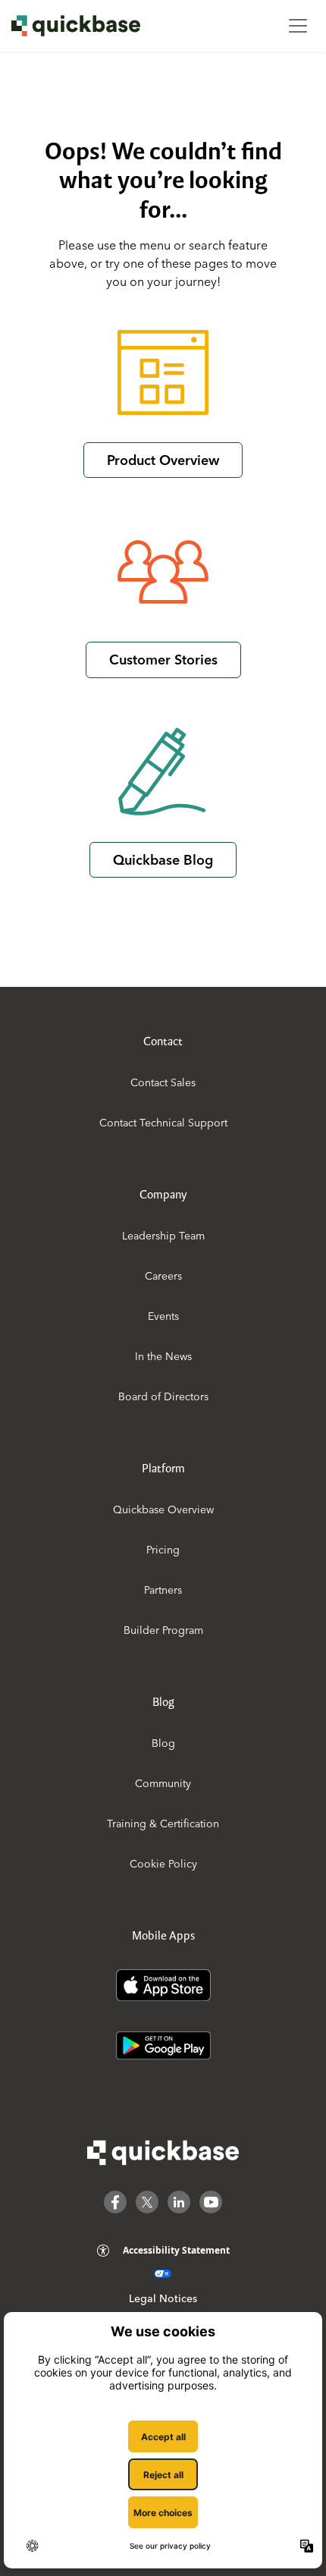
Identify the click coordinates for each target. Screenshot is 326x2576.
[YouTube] (211, 2202)
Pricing (163, 1550)
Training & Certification (163, 1824)
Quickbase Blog (163, 860)
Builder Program (163, 1630)
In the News (163, 1356)
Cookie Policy (163, 1864)
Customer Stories (163, 660)
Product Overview (163, 460)
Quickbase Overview (163, 1509)
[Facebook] (115, 2202)
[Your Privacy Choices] (163, 2274)
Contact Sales (163, 1082)
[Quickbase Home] (163, 2153)
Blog (163, 1743)
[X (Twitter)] (147, 2202)
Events (163, 1316)
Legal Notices (163, 2298)
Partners (163, 1590)
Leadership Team (163, 1236)
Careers (163, 1276)
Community (163, 1783)
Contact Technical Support (163, 1123)
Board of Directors (163, 1396)
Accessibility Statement (176, 2250)
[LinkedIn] (179, 2202)
